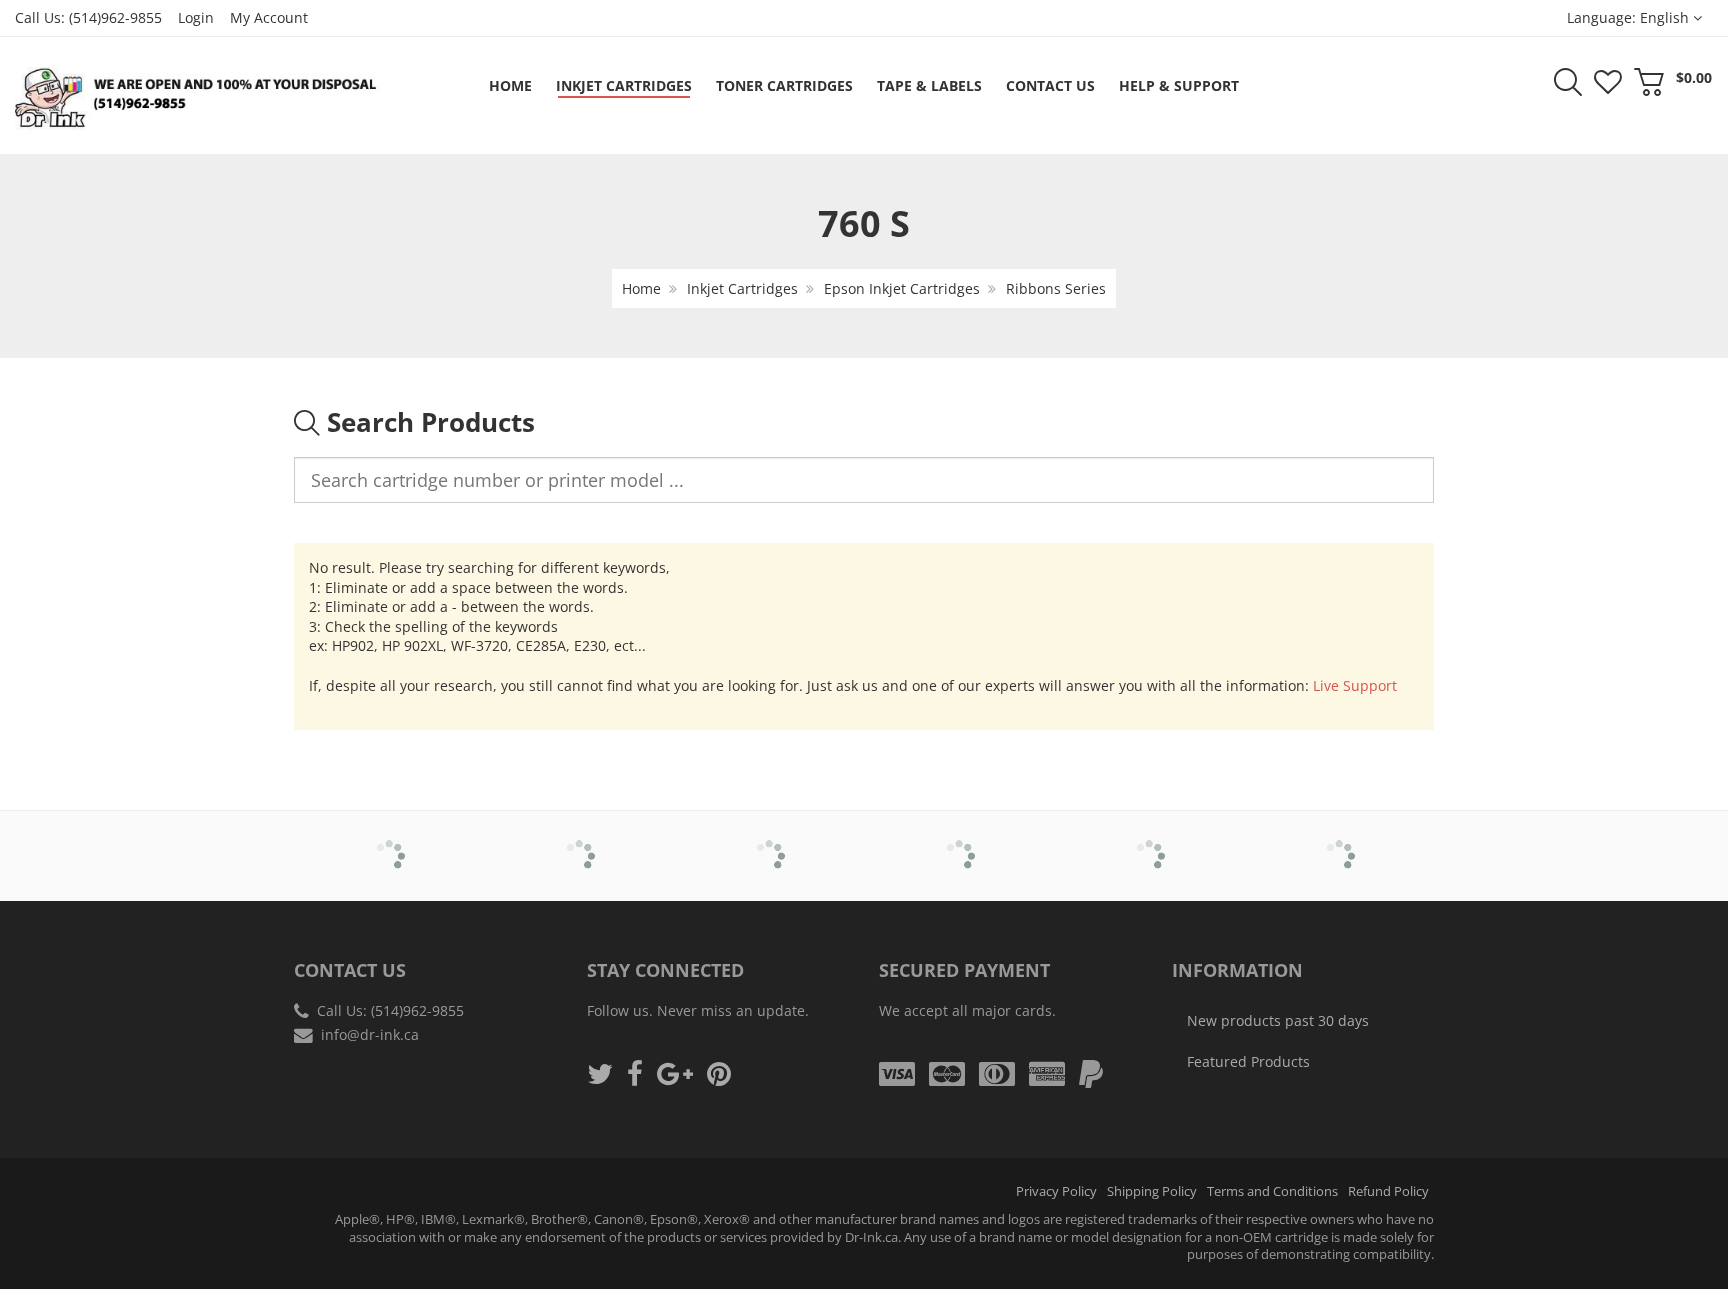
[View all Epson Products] (959, 842)
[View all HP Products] (1149, 842)
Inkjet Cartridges (742, 288)
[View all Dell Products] (769, 842)
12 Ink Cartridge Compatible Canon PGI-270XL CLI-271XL (207, 1237)
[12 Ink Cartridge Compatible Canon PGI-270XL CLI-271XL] (56, 1239)
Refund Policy (1388, 1191)
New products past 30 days (1278, 1020)
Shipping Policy (1152, 1191)
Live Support (1355, 685)
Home (641, 288)
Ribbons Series (1056, 288)
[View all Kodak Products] (1339, 842)
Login (196, 17)
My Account (269, 17)
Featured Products (1248, 1061)
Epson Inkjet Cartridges (902, 288)
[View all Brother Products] (389, 842)
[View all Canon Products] (579, 842)
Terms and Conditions (1272, 1191)
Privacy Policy (1056, 1191)
